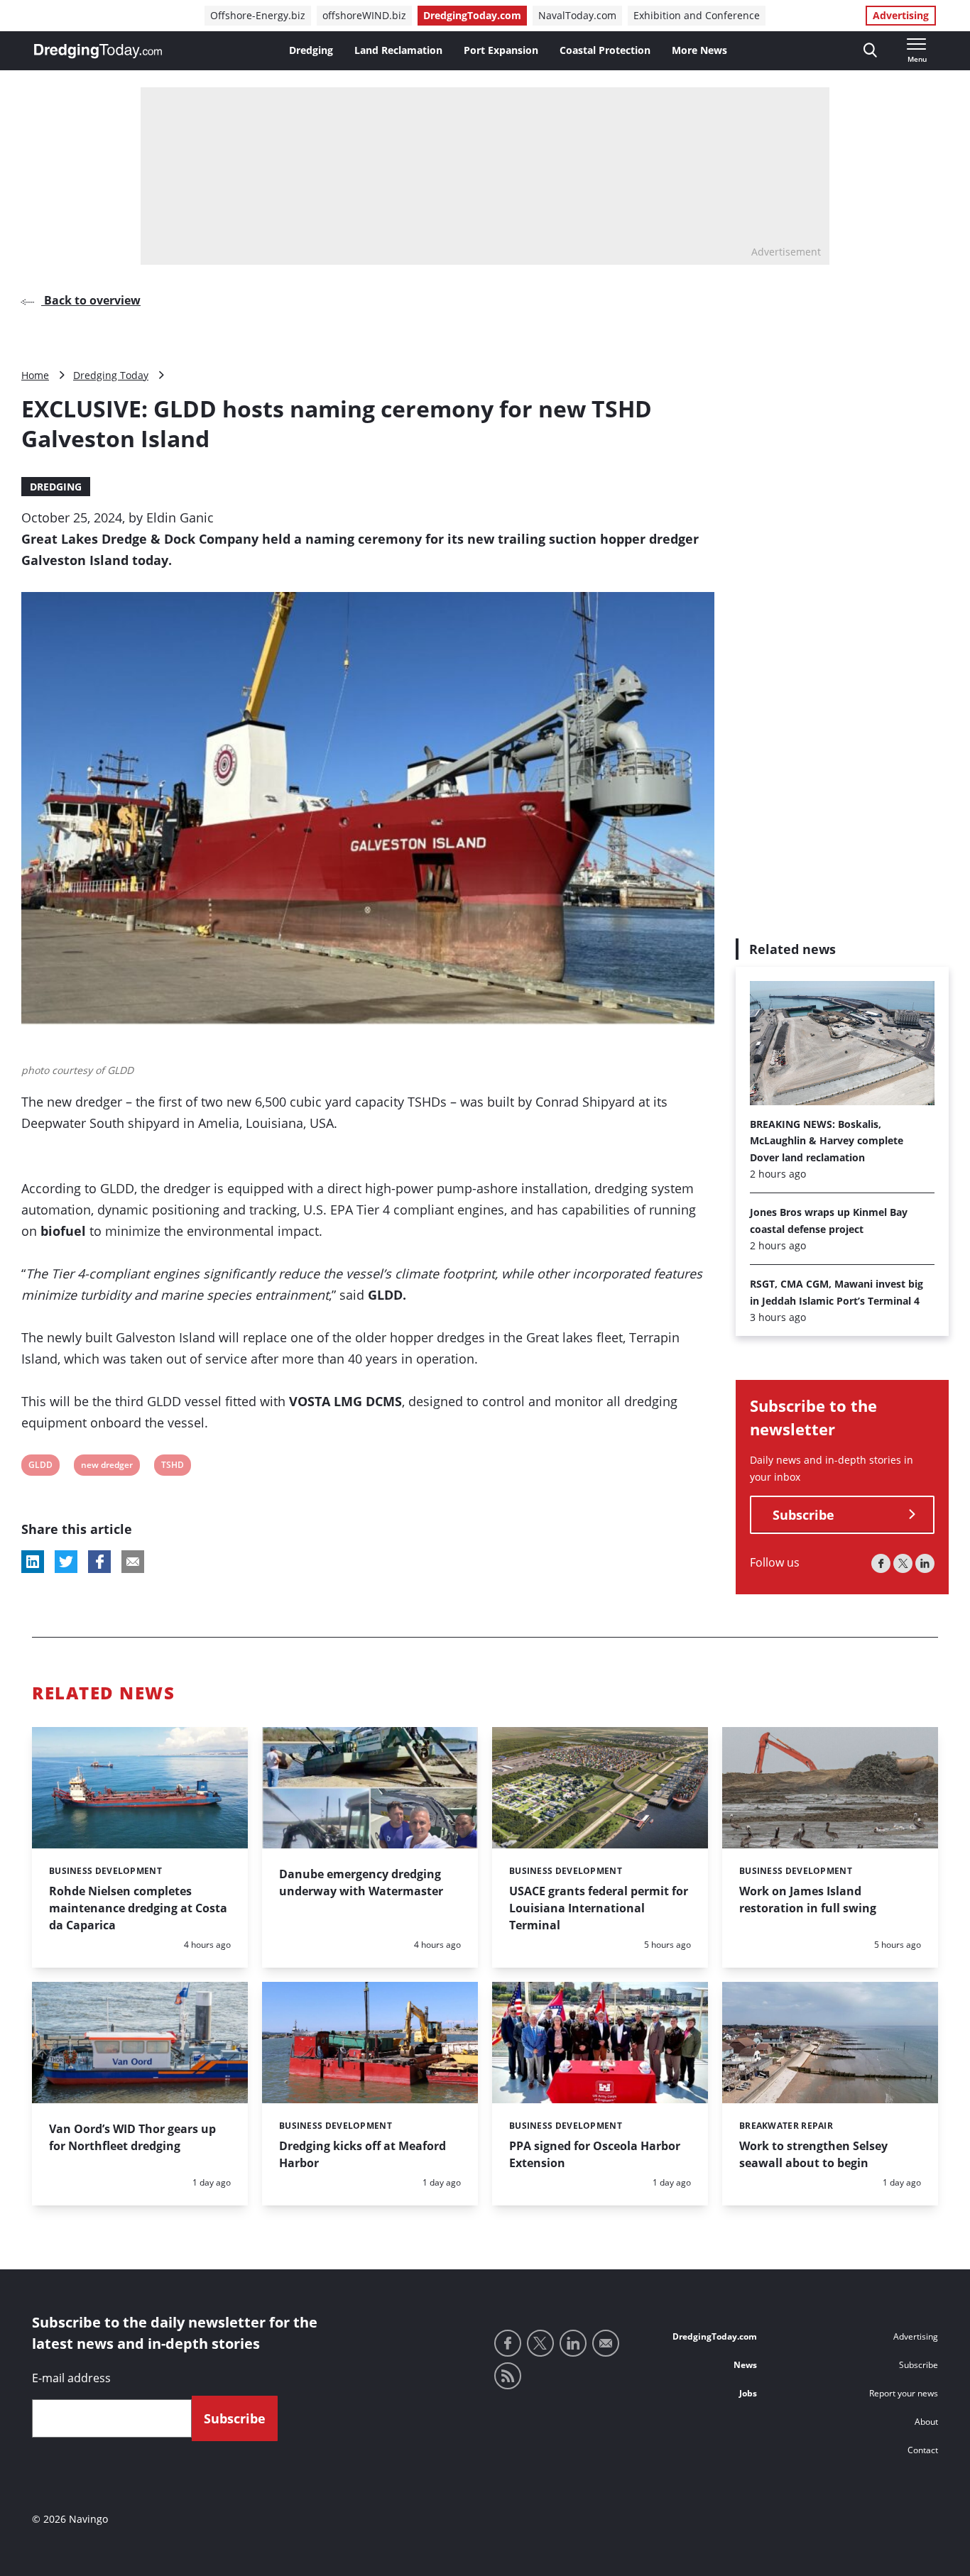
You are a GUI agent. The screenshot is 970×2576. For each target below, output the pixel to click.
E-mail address (71, 2378)
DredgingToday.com (472, 15)
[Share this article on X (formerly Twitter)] (66, 1562)
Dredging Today (111, 375)
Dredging (311, 50)
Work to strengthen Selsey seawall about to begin (813, 2154)
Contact (923, 2450)
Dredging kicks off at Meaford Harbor (363, 2154)
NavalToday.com (577, 15)
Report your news (904, 2393)
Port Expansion (501, 50)
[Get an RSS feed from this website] (508, 2376)
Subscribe (803, 1515)
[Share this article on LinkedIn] (33, 1562)
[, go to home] (98, 51)
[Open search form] (870, 51)
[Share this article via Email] (133, 1562)
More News (699, 50)
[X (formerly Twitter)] (903, 1563)
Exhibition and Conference (697, 15)
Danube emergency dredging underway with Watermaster (361, 1882)
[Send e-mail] (606, 2343)
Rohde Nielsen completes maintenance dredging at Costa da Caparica (138, 1908)
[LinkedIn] (925, 1563)
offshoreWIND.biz (364, 15)
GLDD (40, 1467)
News (745, 2365)
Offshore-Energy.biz (258, 15)
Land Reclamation (398, 50)
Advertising (901, 15)
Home (35, 375)
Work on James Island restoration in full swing (808, 1900)
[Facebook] (881, 1563)
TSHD (172, 1467)
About (926, 2422)
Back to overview (91, 300)
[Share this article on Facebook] (99, 1562)
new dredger (107, 1467)
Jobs (748, 2393)
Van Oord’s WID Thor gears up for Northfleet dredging (132, 2137)
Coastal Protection (605, 50)
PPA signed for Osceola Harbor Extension (595, 2154)
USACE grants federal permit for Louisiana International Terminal (599, 1908)
